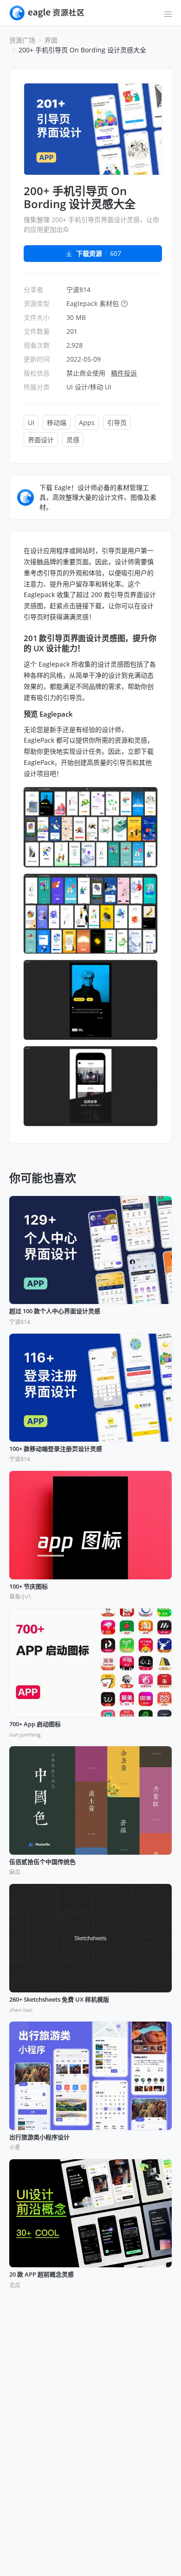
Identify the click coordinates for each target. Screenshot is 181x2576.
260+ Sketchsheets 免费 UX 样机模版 (59, 2000)
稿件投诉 (124, 373)
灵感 (73, 440)
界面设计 (41, 440)
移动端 (57, 423)
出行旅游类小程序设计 (39, 2137)
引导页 (117, 423)
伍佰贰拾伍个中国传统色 (42, 1862)
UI (31, 423)
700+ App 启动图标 (35, 1724)
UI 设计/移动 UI (89, 387)
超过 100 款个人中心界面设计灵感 (55, 1311)
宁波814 (78, 289)
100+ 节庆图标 (29, 1587)
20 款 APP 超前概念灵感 (42, 2275)
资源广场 (22, 40)
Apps (87, 423)
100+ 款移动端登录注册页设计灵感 (56, 1449)
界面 (51, 40)
